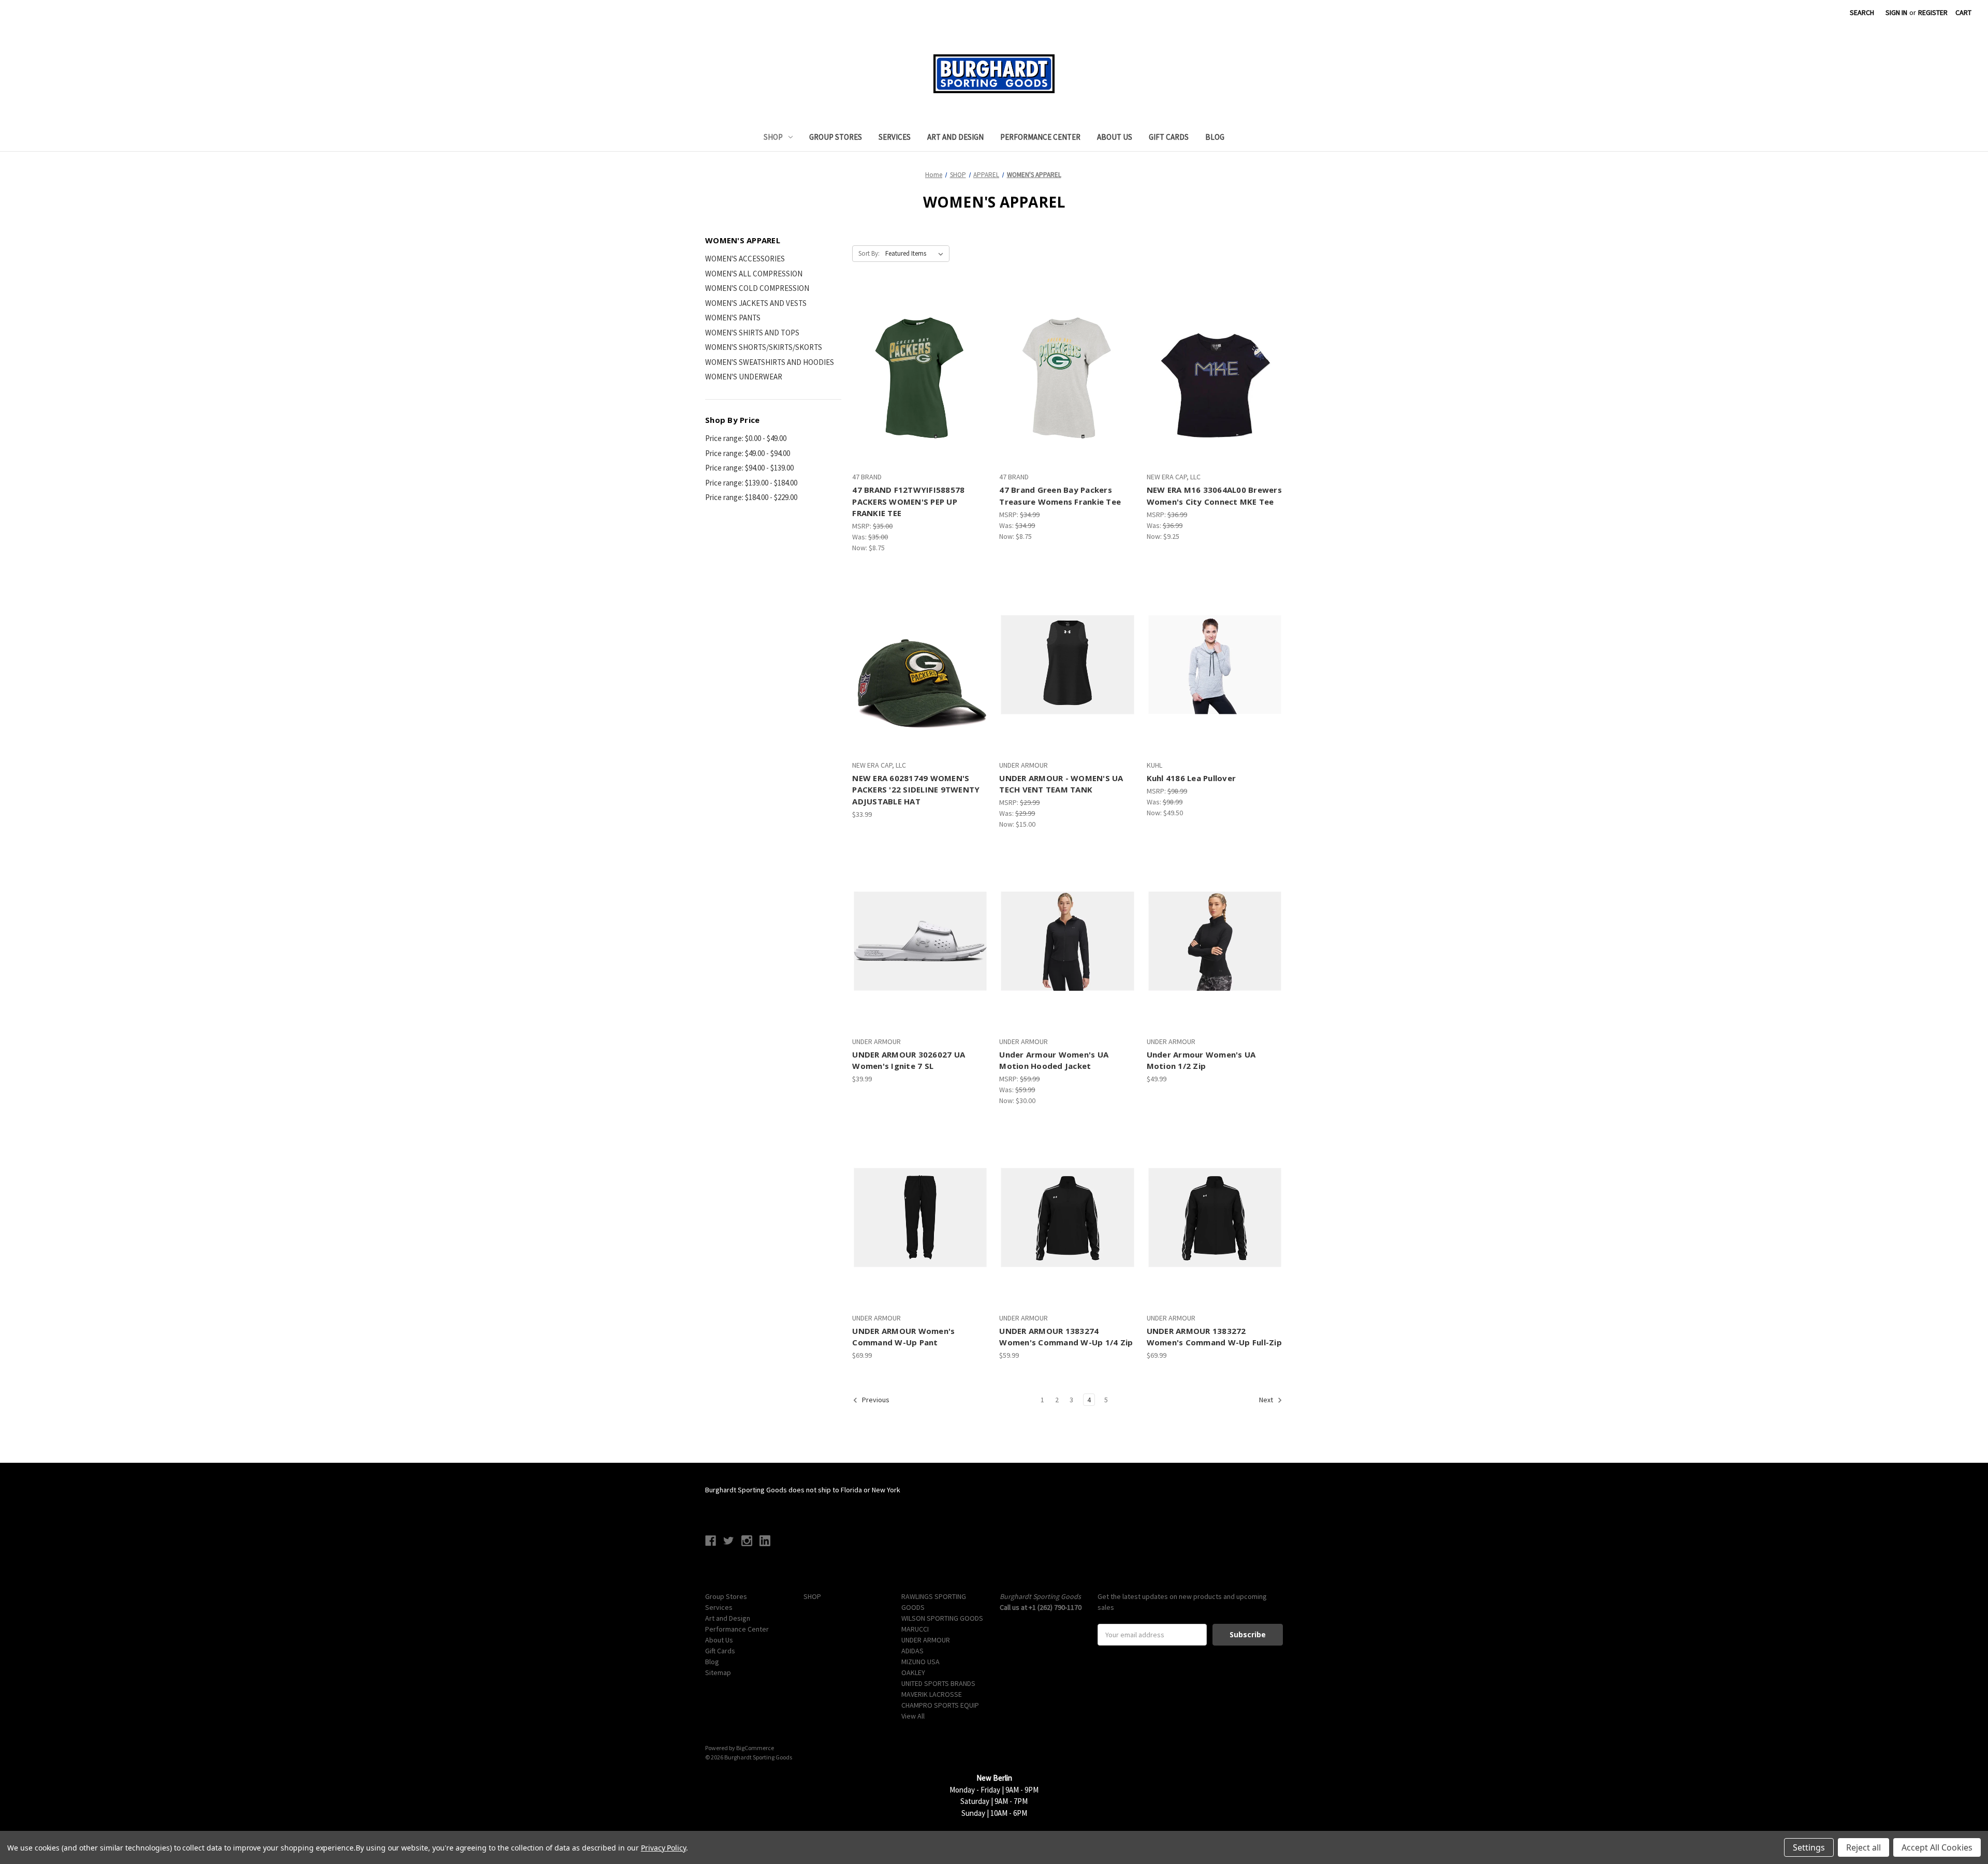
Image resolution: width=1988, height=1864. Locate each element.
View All (913, 1716)
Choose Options (920, 395)
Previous (875, 1400)
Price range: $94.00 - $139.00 (749, 468)
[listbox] (916, 254)
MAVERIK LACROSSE (932, 1694)
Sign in (1896, 12)
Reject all (1863, 1847)
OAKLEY (913, 1672)
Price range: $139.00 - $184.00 (751, 483)
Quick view (911, 358)
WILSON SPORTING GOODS (942, 1618)
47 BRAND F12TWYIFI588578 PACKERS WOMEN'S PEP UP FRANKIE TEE (908, 501)
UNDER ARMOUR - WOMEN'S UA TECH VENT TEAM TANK (1061, 784)
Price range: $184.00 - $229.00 (751, 497)
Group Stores (836, 137)
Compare (917, 377)
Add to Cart (920, 683)
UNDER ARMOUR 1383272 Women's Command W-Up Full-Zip (1214, 1337)
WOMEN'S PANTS (733, 318)
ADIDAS (912, 1651)
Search (1862, 12)
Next (1267, 1400)
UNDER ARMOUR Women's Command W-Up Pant (903, 1337)
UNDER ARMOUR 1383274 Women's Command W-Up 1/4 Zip (1066, 1337)
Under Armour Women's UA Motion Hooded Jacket (1054, 1060)
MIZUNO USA (920, 1662)
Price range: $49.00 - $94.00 (748, 453)
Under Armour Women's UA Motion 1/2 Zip (1201, 1060)
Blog (1215, 137)
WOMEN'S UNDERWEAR (744, 377)
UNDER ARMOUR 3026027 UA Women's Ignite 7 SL (909, 1060)
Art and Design (955, 137)
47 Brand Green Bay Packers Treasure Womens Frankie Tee (1060, 496)
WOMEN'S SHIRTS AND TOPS (752, 333)
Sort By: (869, 253)
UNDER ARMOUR (926, 1640)
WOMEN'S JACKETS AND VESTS (756, 303)
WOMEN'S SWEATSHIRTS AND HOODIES (770, 362)
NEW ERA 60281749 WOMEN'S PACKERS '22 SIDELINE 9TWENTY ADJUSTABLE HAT (916, 790)
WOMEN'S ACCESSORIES (745, 259)
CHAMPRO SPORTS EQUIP (940, 1705)
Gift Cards (1169, 137)
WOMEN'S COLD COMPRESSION (757, 288)
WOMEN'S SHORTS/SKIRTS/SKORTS (764, 347)
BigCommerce (755, 1748)
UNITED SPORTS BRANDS (938, 1683)
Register (1933, 12)
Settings (1809, 1847)
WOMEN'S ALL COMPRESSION (754, 274)
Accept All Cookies (1937, 1847)
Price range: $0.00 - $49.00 (746, 438)
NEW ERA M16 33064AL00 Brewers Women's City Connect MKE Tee (1214, 496)
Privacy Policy (663, 1848)
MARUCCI (915, 1629)
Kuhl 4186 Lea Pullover (1192, 778)
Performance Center (1040, 137)
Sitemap (718, 1672)
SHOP (773, 137)
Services (895, 137)
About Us (1115, 137)
